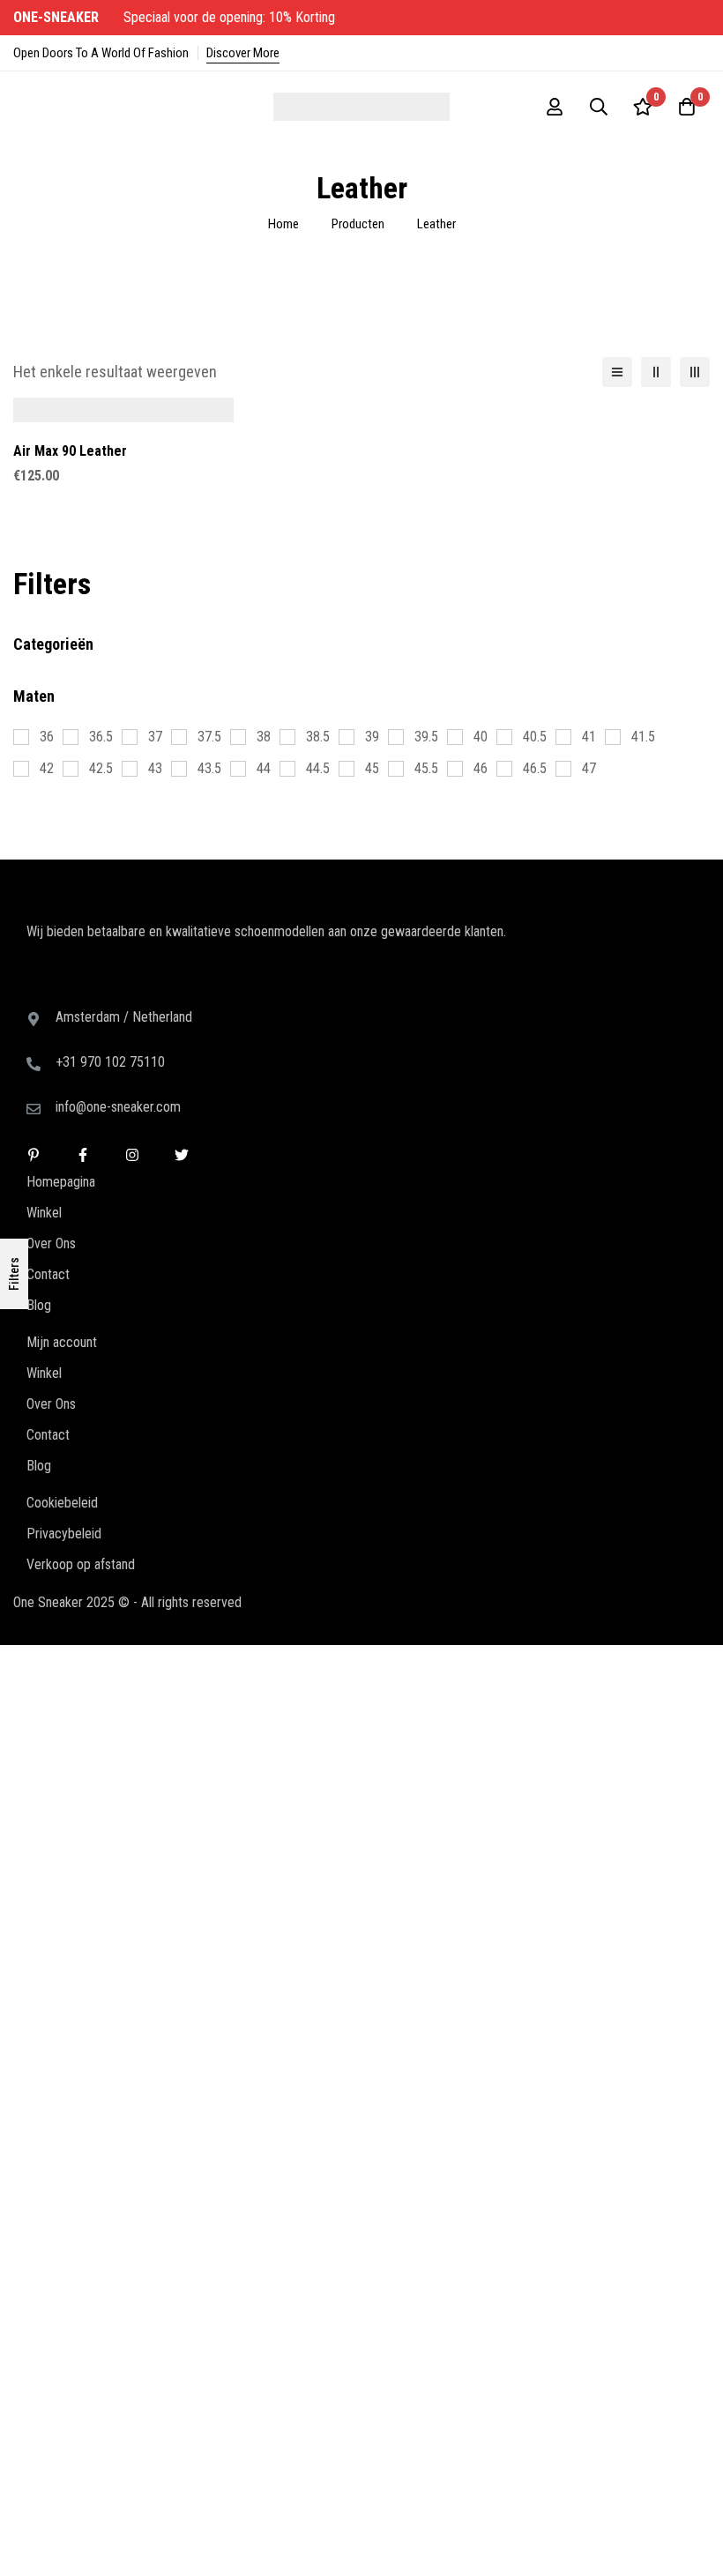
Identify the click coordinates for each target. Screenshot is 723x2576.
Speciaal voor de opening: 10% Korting (176, 17)
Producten (358, 224)
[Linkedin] (34, 991)
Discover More (243, 53)
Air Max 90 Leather (70, 451)
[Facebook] (83, 991)
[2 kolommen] (656, 372)
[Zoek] (599, 107)
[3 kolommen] (695, 372)
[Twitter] (182, 991)
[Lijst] (617, 372)
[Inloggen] (555, 107)
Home (283, 224)
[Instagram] (132, 991)
